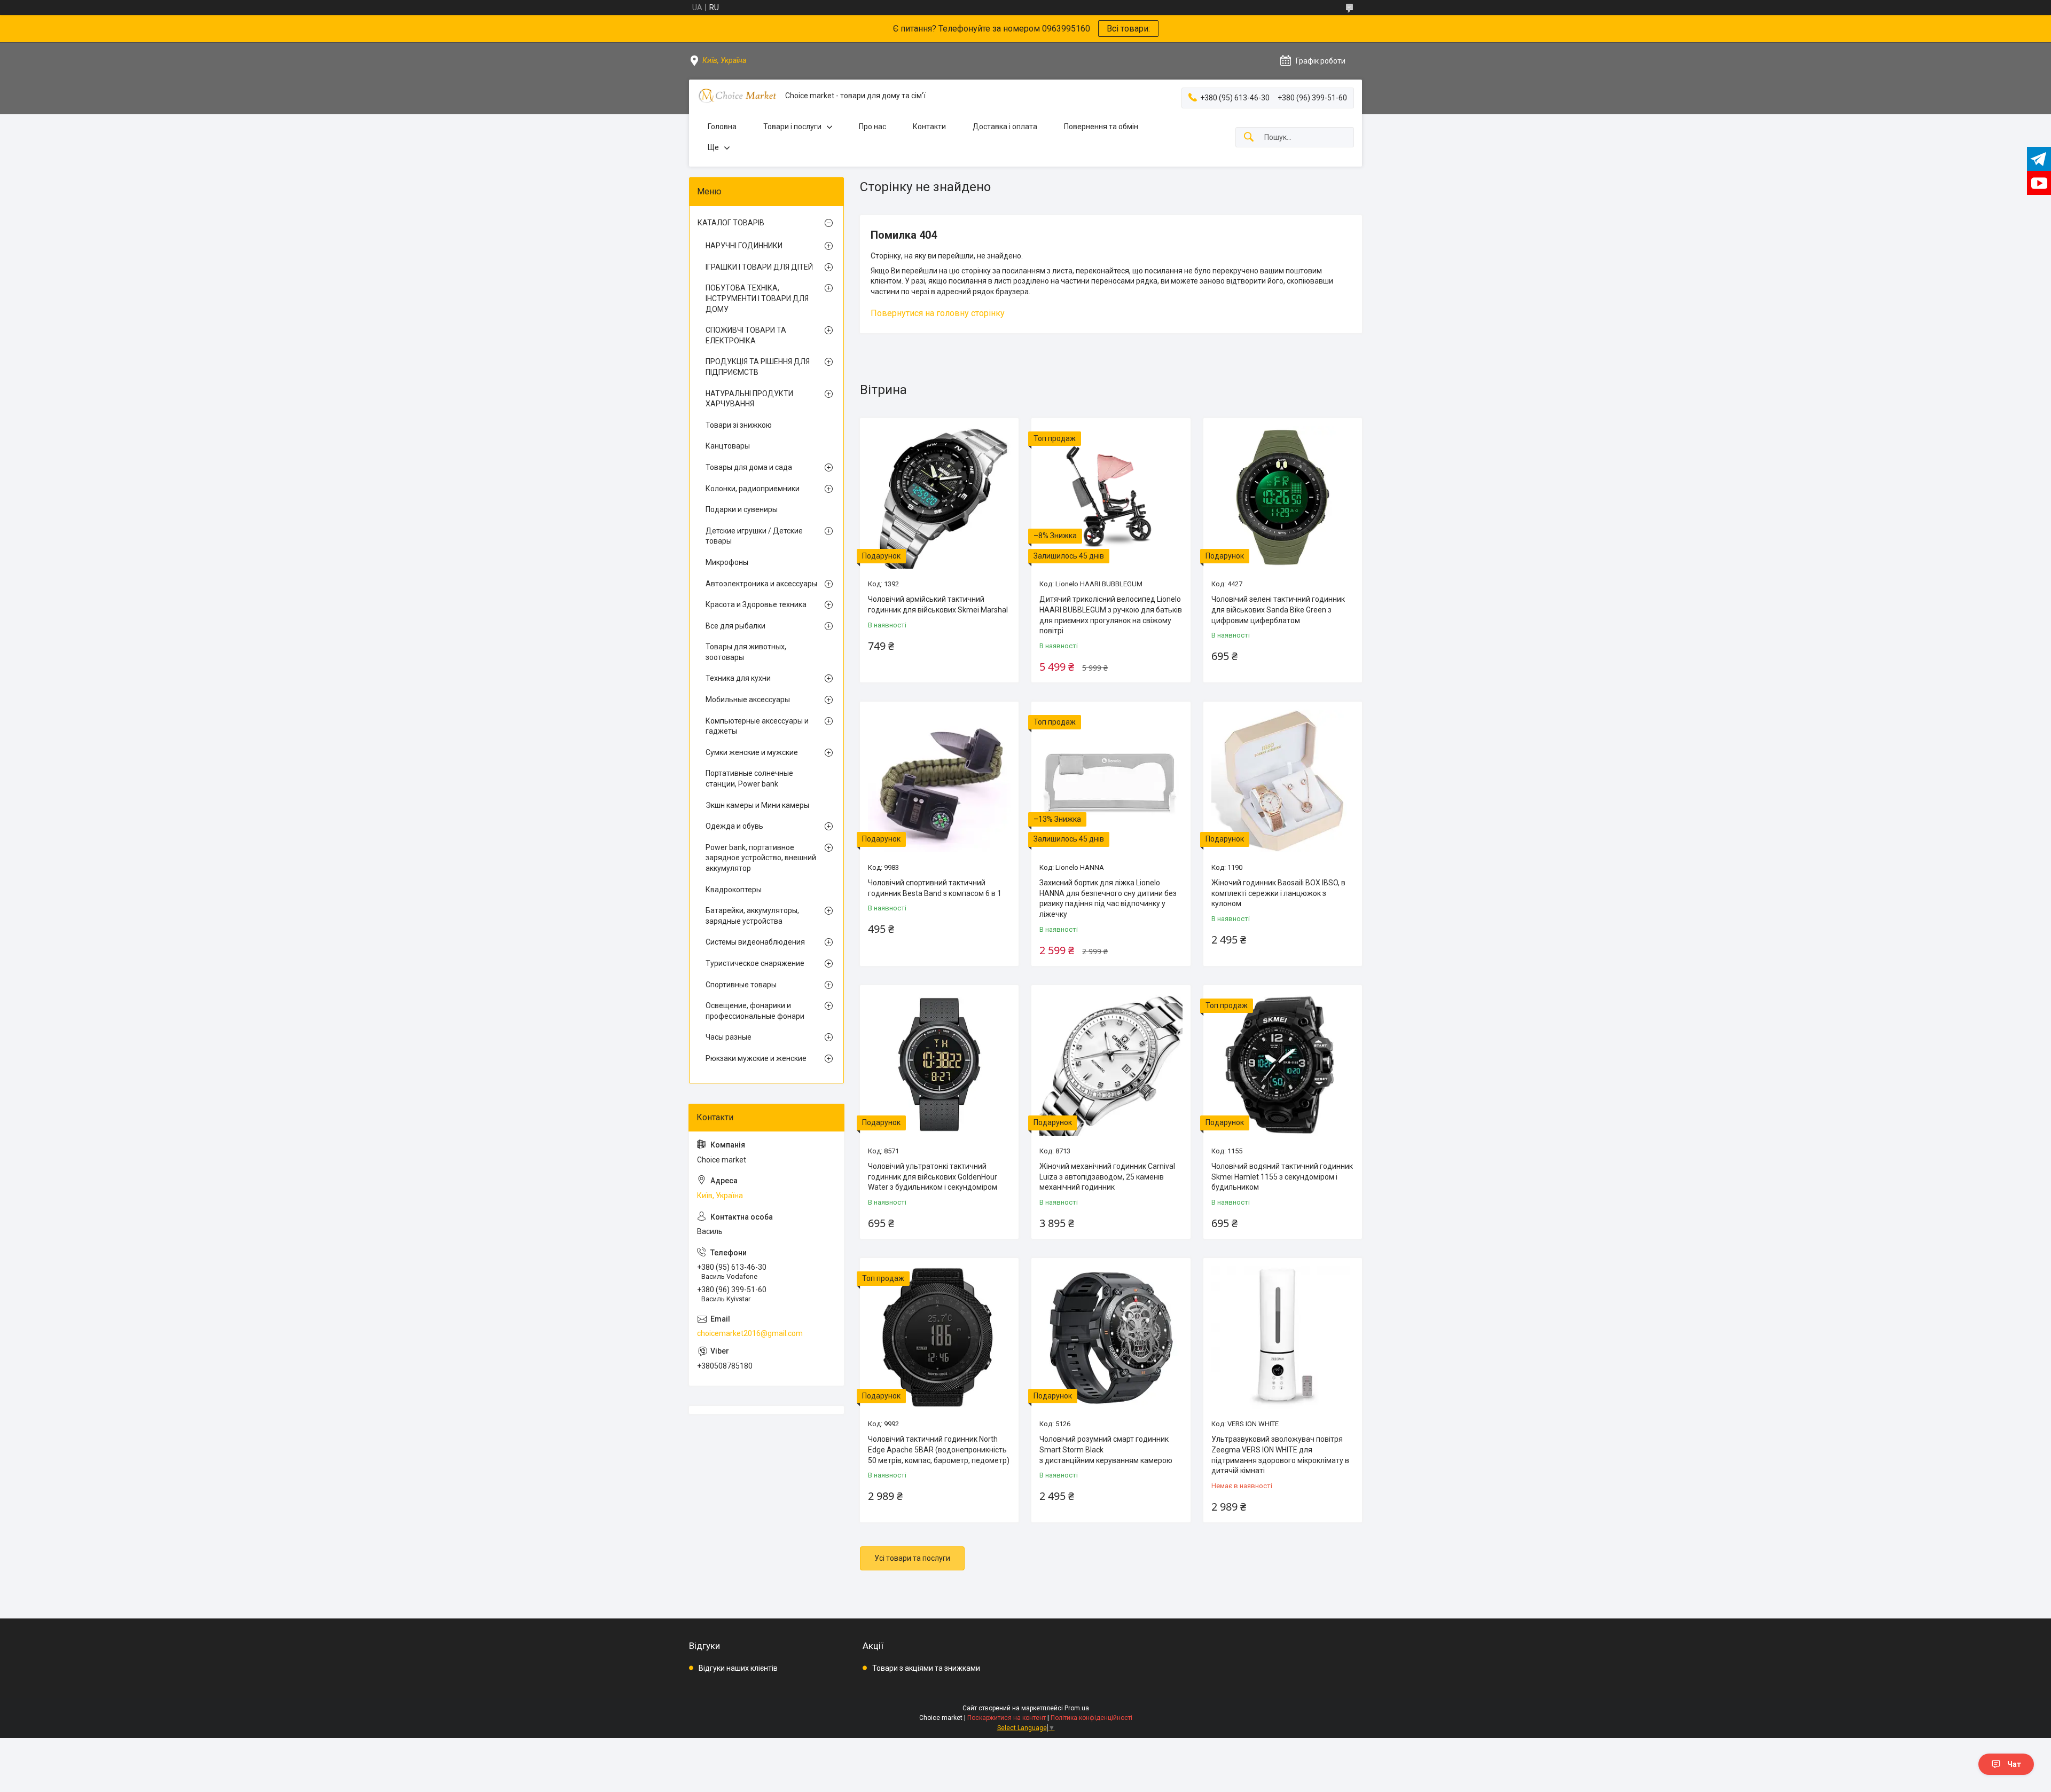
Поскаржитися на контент (1007, 1718)
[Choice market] (737, 96)
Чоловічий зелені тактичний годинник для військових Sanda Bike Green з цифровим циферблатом (1278, 610)
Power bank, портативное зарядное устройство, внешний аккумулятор (761, 858)
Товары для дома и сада (749, 467)
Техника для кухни (738, 678)
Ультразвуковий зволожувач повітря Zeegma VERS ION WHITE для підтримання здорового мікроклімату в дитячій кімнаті (1280, 1455)
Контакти (929, 127)
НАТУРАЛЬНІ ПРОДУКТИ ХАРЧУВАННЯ (749, 399)
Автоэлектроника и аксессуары (761, 584)
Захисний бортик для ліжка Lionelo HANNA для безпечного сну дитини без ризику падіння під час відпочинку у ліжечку (1108, 898)
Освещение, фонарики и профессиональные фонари (755, 1011)
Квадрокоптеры (734, 890)
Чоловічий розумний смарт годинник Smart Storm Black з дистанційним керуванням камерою (1106, 1449)
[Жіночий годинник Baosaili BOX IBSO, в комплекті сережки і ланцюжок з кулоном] (1283, 781)
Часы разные (729, 1037)
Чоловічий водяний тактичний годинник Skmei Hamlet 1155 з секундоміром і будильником (1282, 1177)
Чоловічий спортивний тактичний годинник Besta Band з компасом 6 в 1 (935, 888)
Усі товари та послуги (912, 1558)
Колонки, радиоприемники (753, 489)
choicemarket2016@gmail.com (750, 1333)
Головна (722, 127)
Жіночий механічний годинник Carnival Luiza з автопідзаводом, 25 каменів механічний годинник (1107, 1177)
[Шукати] (1249, 137)
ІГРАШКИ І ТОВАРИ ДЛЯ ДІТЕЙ (759, 267)
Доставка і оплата (1005, 127)
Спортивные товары (741, 985)
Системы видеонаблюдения (755, 942)
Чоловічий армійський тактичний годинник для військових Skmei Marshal (938, 604)
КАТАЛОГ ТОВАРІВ (731, 223)
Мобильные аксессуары (748, 699)
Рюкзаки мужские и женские (756, 1058)
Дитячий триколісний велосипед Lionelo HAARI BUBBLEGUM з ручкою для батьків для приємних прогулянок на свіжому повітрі (1111, 615)
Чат (2014, 1764)
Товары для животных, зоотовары (746, 652)
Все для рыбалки (735, 626)
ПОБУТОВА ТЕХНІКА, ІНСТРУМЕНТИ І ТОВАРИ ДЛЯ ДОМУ (757, 298)
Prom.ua (1077, 1708)
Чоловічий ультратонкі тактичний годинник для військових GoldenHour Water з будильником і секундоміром (933, 1177)
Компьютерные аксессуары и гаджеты (757, 726)
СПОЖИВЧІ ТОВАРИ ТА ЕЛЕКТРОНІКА (746, 335)
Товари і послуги (792, 127)
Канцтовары (728, 446)
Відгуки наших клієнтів (738, 1668)
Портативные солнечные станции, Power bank (749, 779)
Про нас (872, 127)
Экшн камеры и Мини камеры (757, 805)
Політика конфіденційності (1091, 1718)
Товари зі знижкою (739, 425)
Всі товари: (1128, 29)
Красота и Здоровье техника (756, 604)
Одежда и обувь (734, 826)
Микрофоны (727, 562)
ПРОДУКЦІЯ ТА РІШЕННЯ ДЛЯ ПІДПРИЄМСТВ (758, 367)
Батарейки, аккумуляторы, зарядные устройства (752, 916)
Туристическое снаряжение (755, 963)
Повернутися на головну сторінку (938, 313)
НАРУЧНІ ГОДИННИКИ (744, 246)
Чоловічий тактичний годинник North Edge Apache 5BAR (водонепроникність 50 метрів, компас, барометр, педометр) (939, 1449)
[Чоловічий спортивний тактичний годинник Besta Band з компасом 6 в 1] (939, 781)
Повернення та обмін (1101, 127)
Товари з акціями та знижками (926, 1668)
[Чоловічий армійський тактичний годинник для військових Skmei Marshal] (939, 497)
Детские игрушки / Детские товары (754, 536)
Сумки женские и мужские (752, 752)
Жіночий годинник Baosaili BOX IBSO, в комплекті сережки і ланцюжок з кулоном (1278, 893)
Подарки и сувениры (742, 509)
